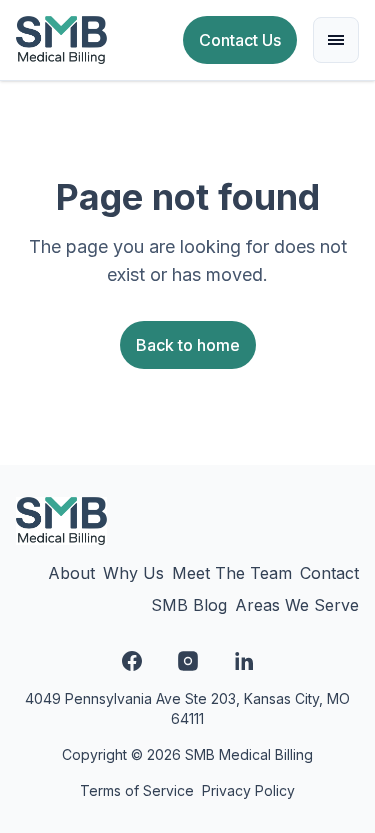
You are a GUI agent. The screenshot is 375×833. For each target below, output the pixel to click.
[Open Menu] (336, 40)
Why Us (133, 573)
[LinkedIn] (244, 661)
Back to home (188, 345)
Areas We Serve (297, 605)
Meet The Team (232, 573)
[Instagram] (188, 661)
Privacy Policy (248, 790)
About (71, 573)
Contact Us (240, 40)
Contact (329, 573)
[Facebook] (132, 661)
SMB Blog (189, 605)
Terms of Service (137, 790)
